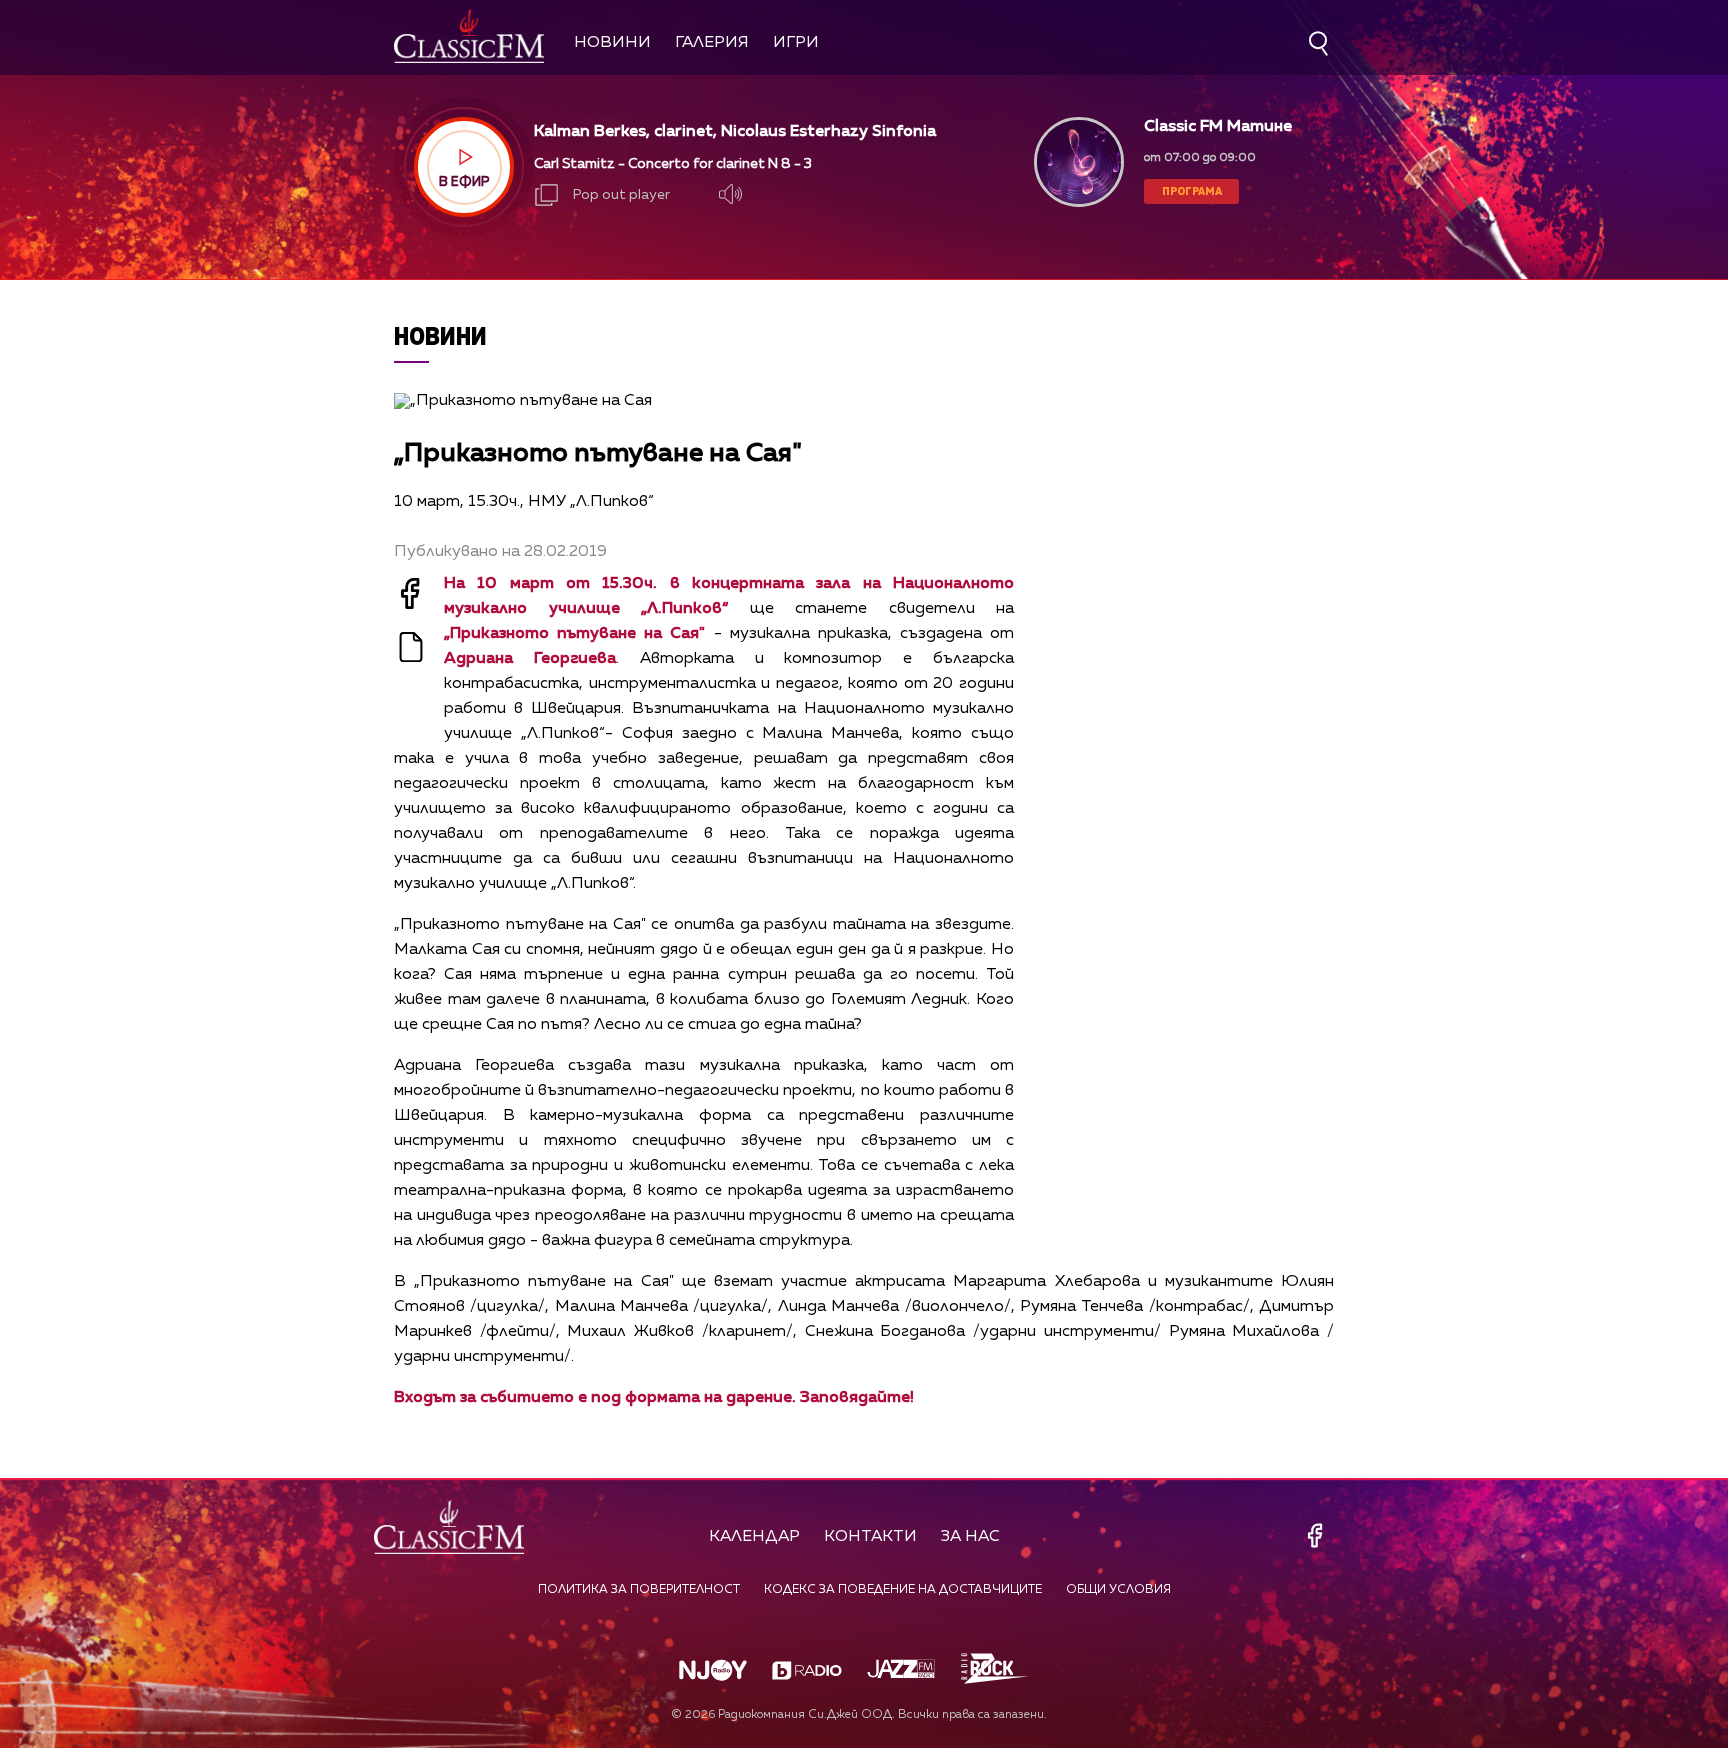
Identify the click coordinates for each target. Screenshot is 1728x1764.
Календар (754, 1537)
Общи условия (1118, 1590)
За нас (970, 1537)
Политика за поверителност (639, 1590)
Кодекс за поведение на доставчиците (903, 1590)
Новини (612, 43)
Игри (796, 43)
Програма (1192, 190)
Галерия (712, 43)
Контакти (870, 1537)
